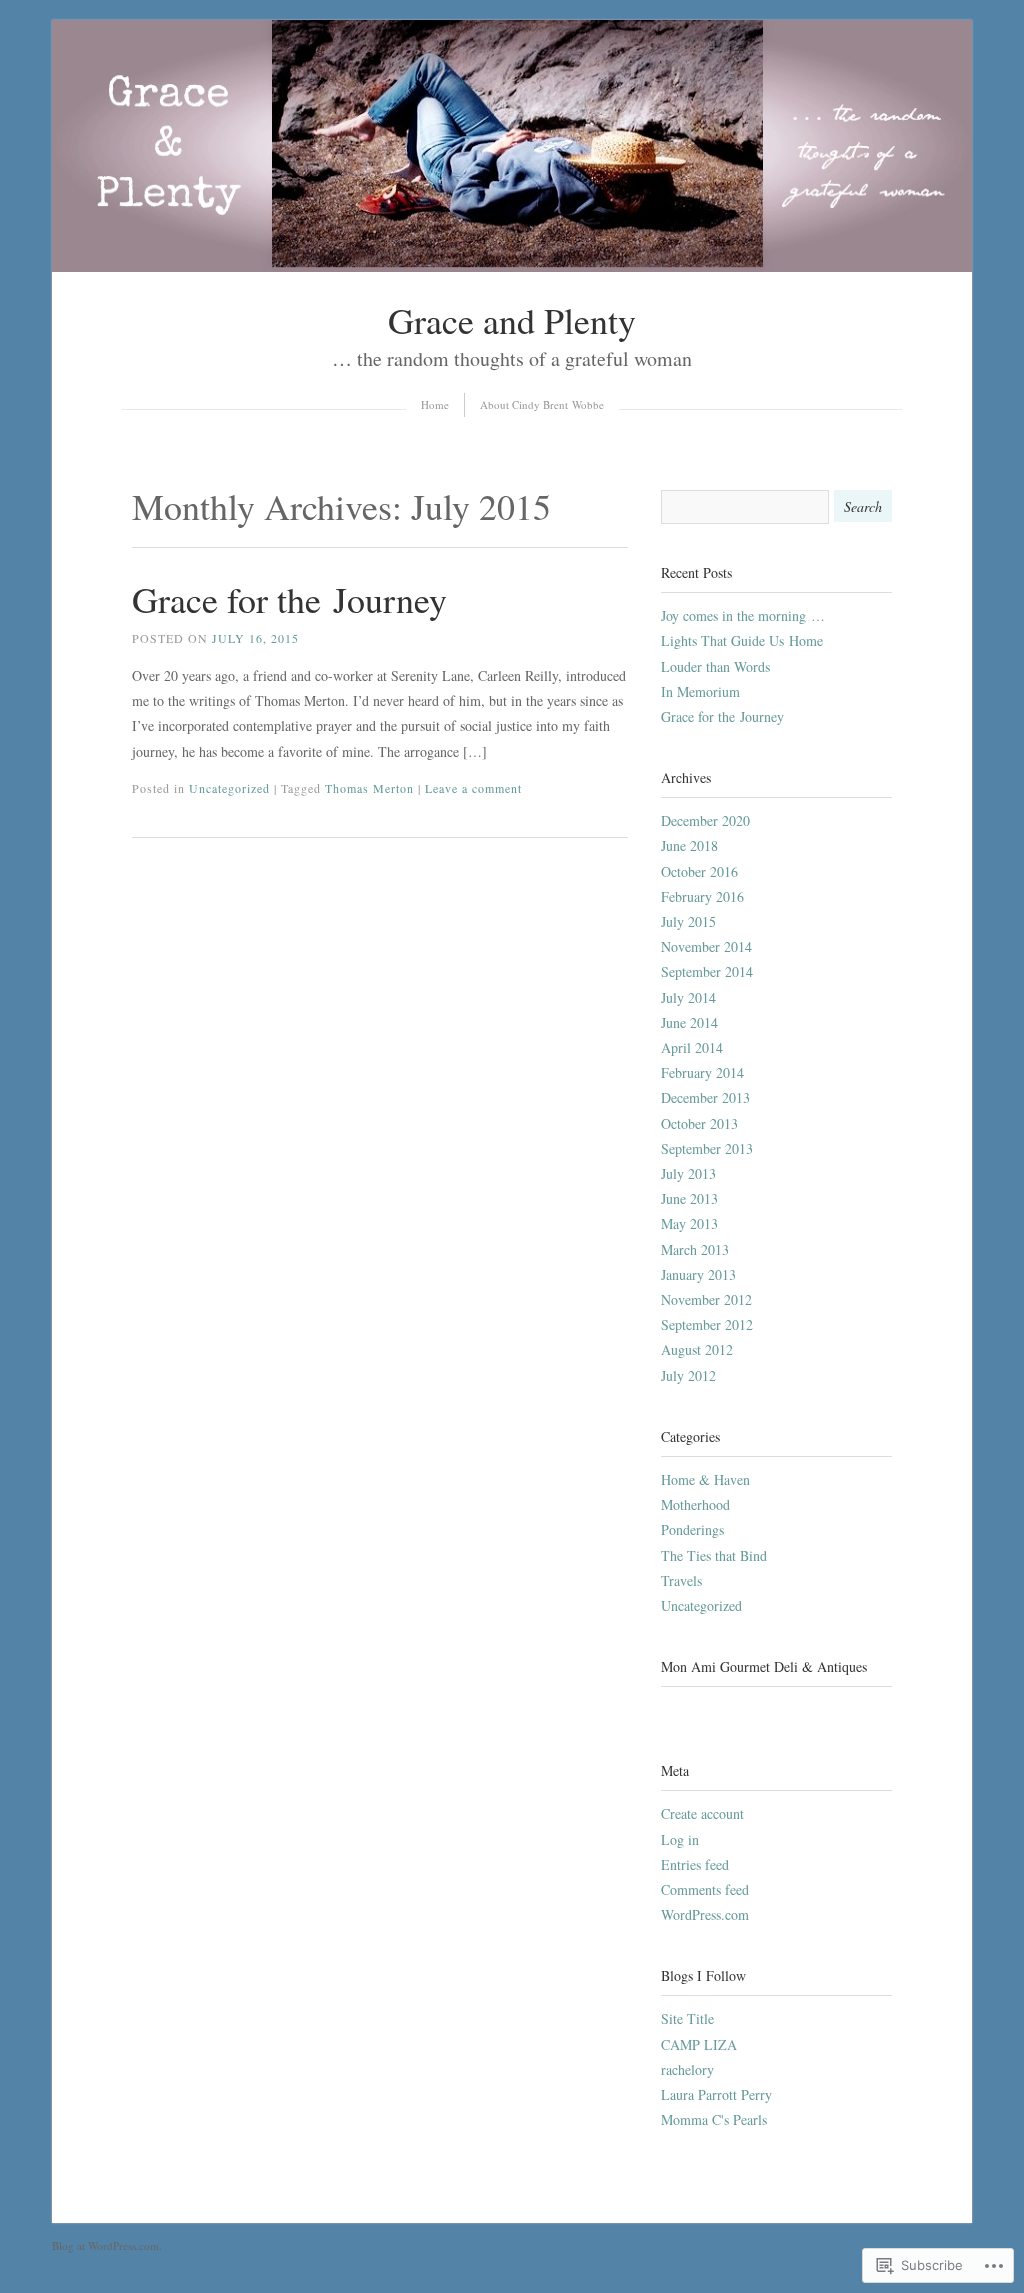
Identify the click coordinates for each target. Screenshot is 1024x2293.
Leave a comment (473, 788)
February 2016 (702, 896)
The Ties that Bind (714, 1555)
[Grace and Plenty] (512, 266)
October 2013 (699, 1123)
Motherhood (695, 1504)
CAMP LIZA (699, 2044)
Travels (681, 1580)
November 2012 (706, 1299)
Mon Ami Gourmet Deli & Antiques (764, 1666)
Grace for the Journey (289, 599)
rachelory (687, 2069)
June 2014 (689, 1022)
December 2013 (705, 1097)
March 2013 (695, 1249)
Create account (702, 1813)
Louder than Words (715, 666)
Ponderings (692, 1529)
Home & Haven (705, 1479)
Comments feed (705, 1889)
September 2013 (707, 1148)
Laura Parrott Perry (716, 2094)
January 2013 (698, 1274)
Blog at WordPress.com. (107, 2245)
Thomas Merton (369, 788)
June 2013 (689, 1198)
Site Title (687, 2018)
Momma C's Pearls (714, 2119)
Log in (680, 1839)
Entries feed (695, 1864)
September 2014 (707, 971)
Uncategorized (229, 788)
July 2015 (688, 921)
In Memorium (700, 691)
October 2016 (699, 871)
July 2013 (688, 1173)
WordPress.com (705, 1914)
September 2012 (707, 1324)
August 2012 (697, 1349)
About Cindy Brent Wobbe (542, 404)
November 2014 (706, 946)
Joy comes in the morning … (743, 615)
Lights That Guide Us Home (742, 640)
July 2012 (688, 1375)
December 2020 (705, 820)
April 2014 (692, 1047)
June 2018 (689, 845)
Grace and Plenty (512, 320)
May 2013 (689, 1223)
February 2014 (702, 1072)
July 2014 (688, 997)
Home (435, 404)
